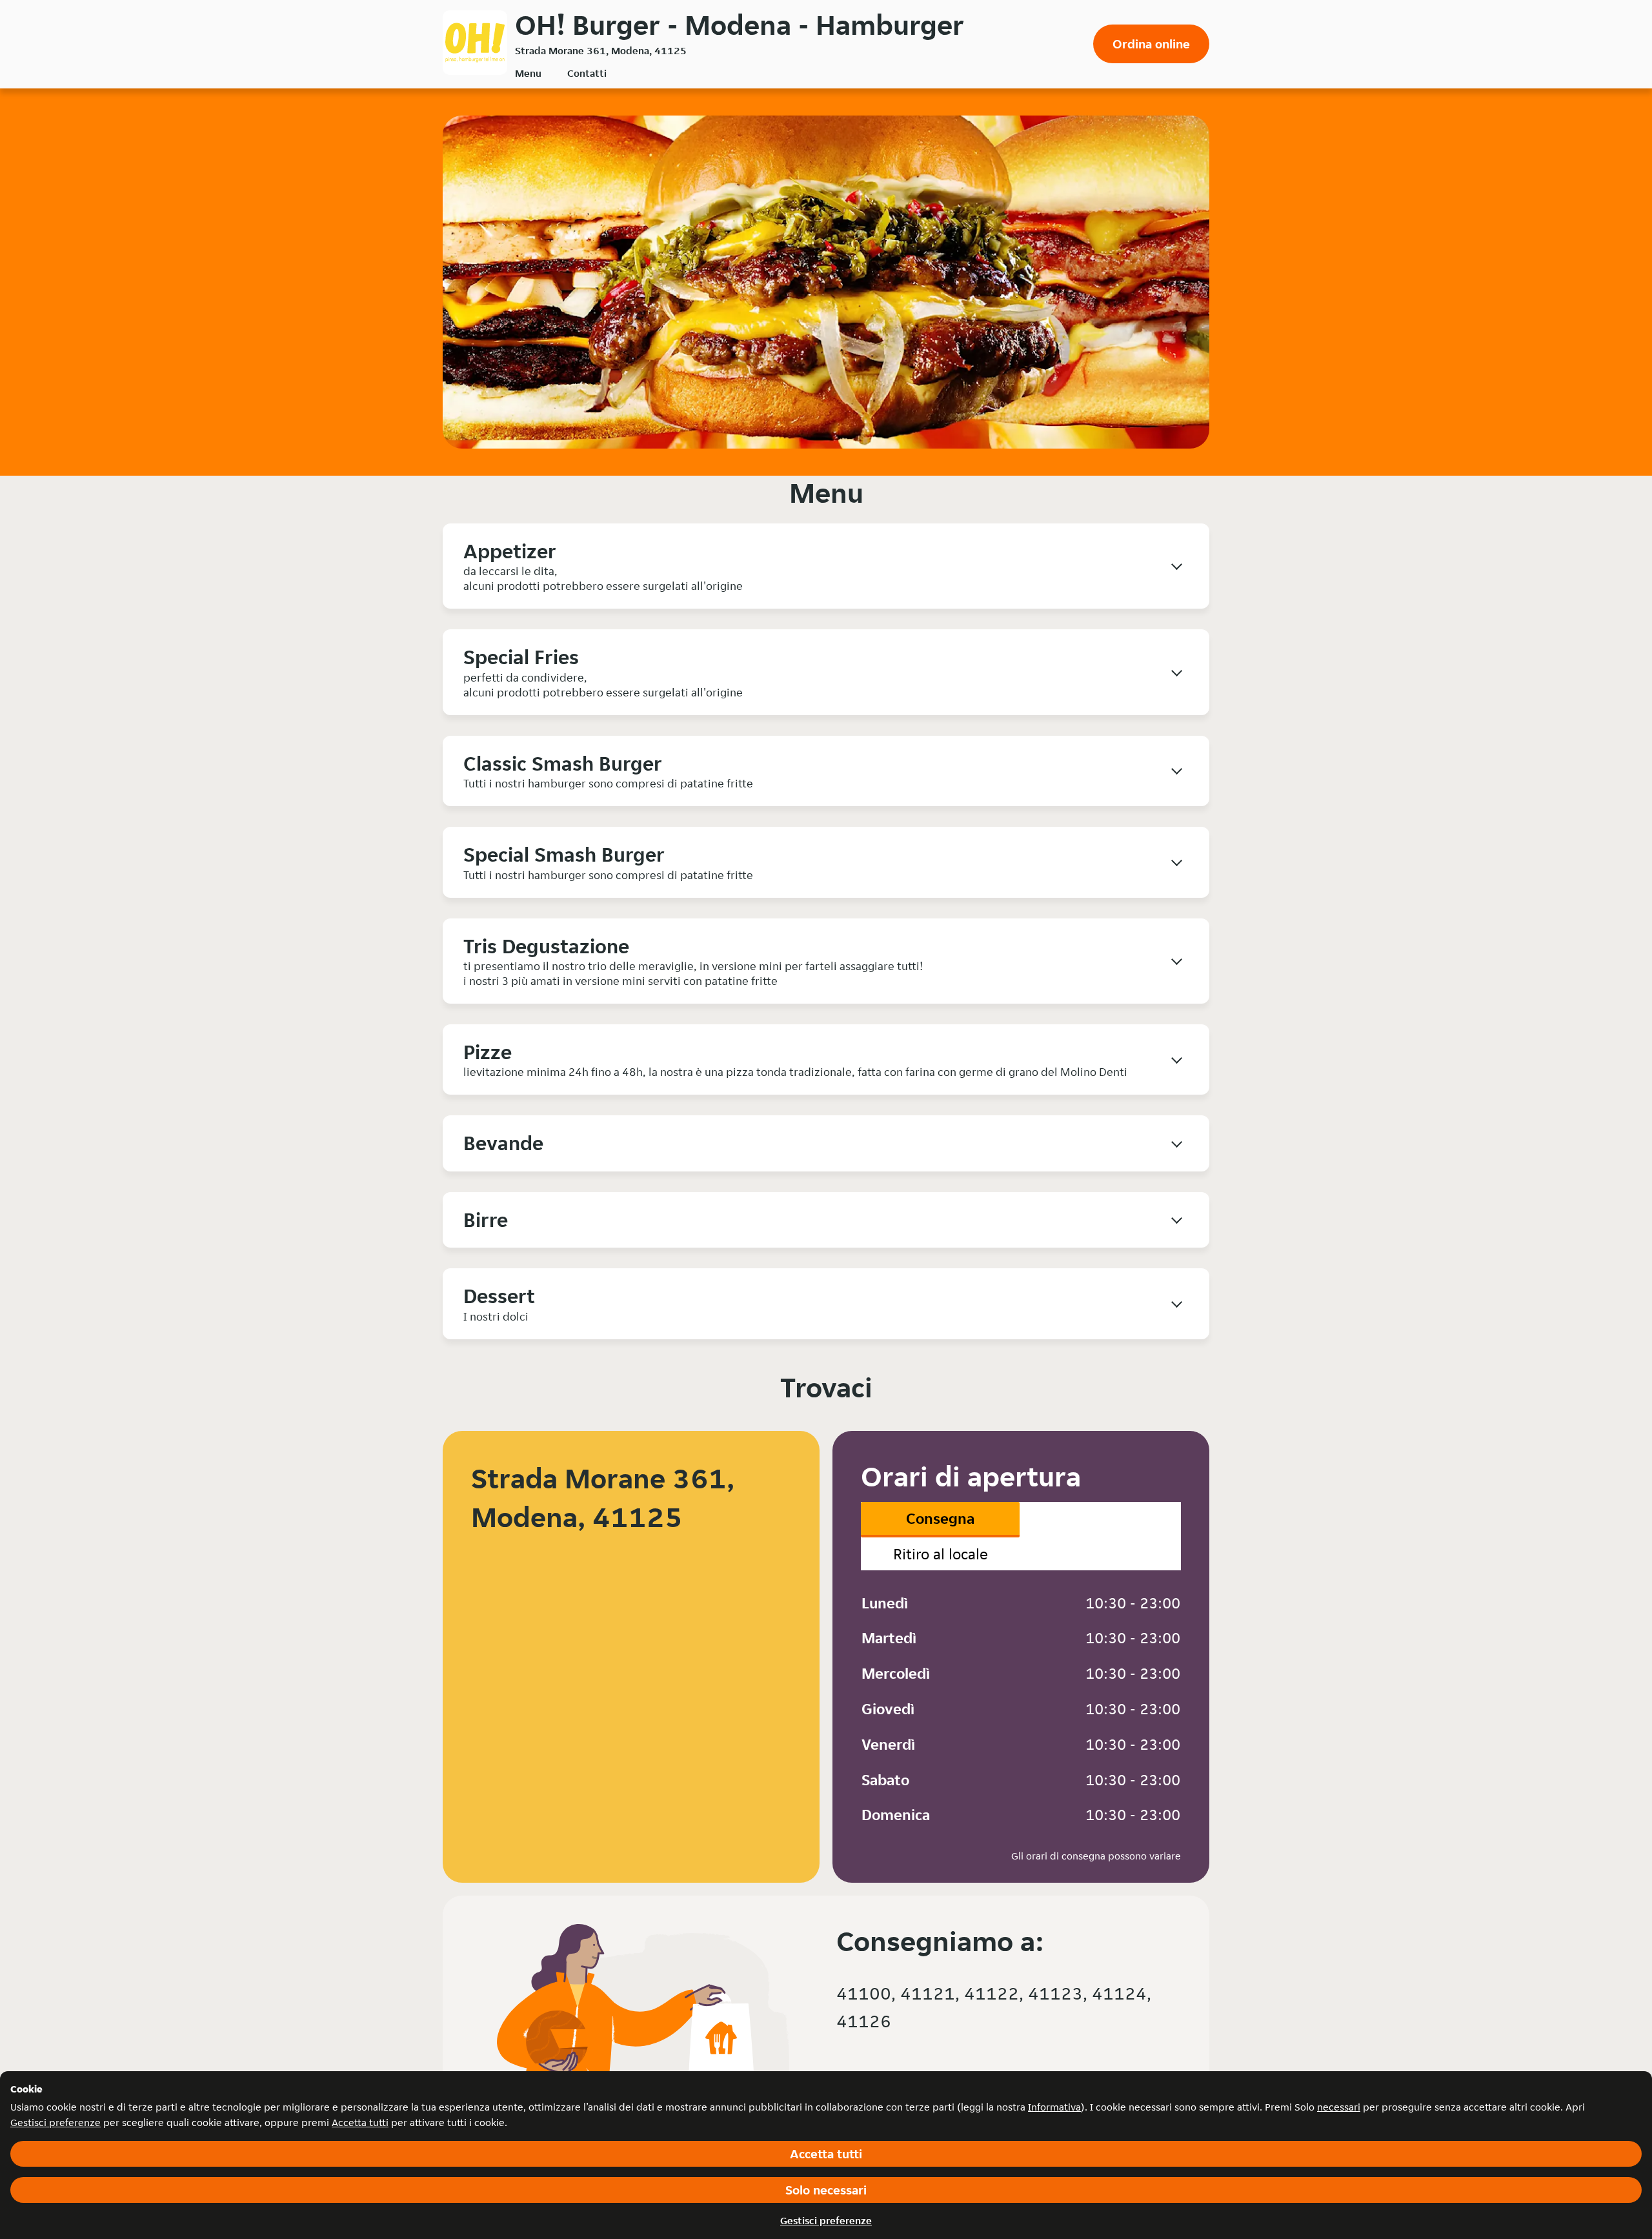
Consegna (940, 1518)
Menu (528, 73)
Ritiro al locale (941, 1554)
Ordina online (1151, 44)
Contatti (587, 73)
